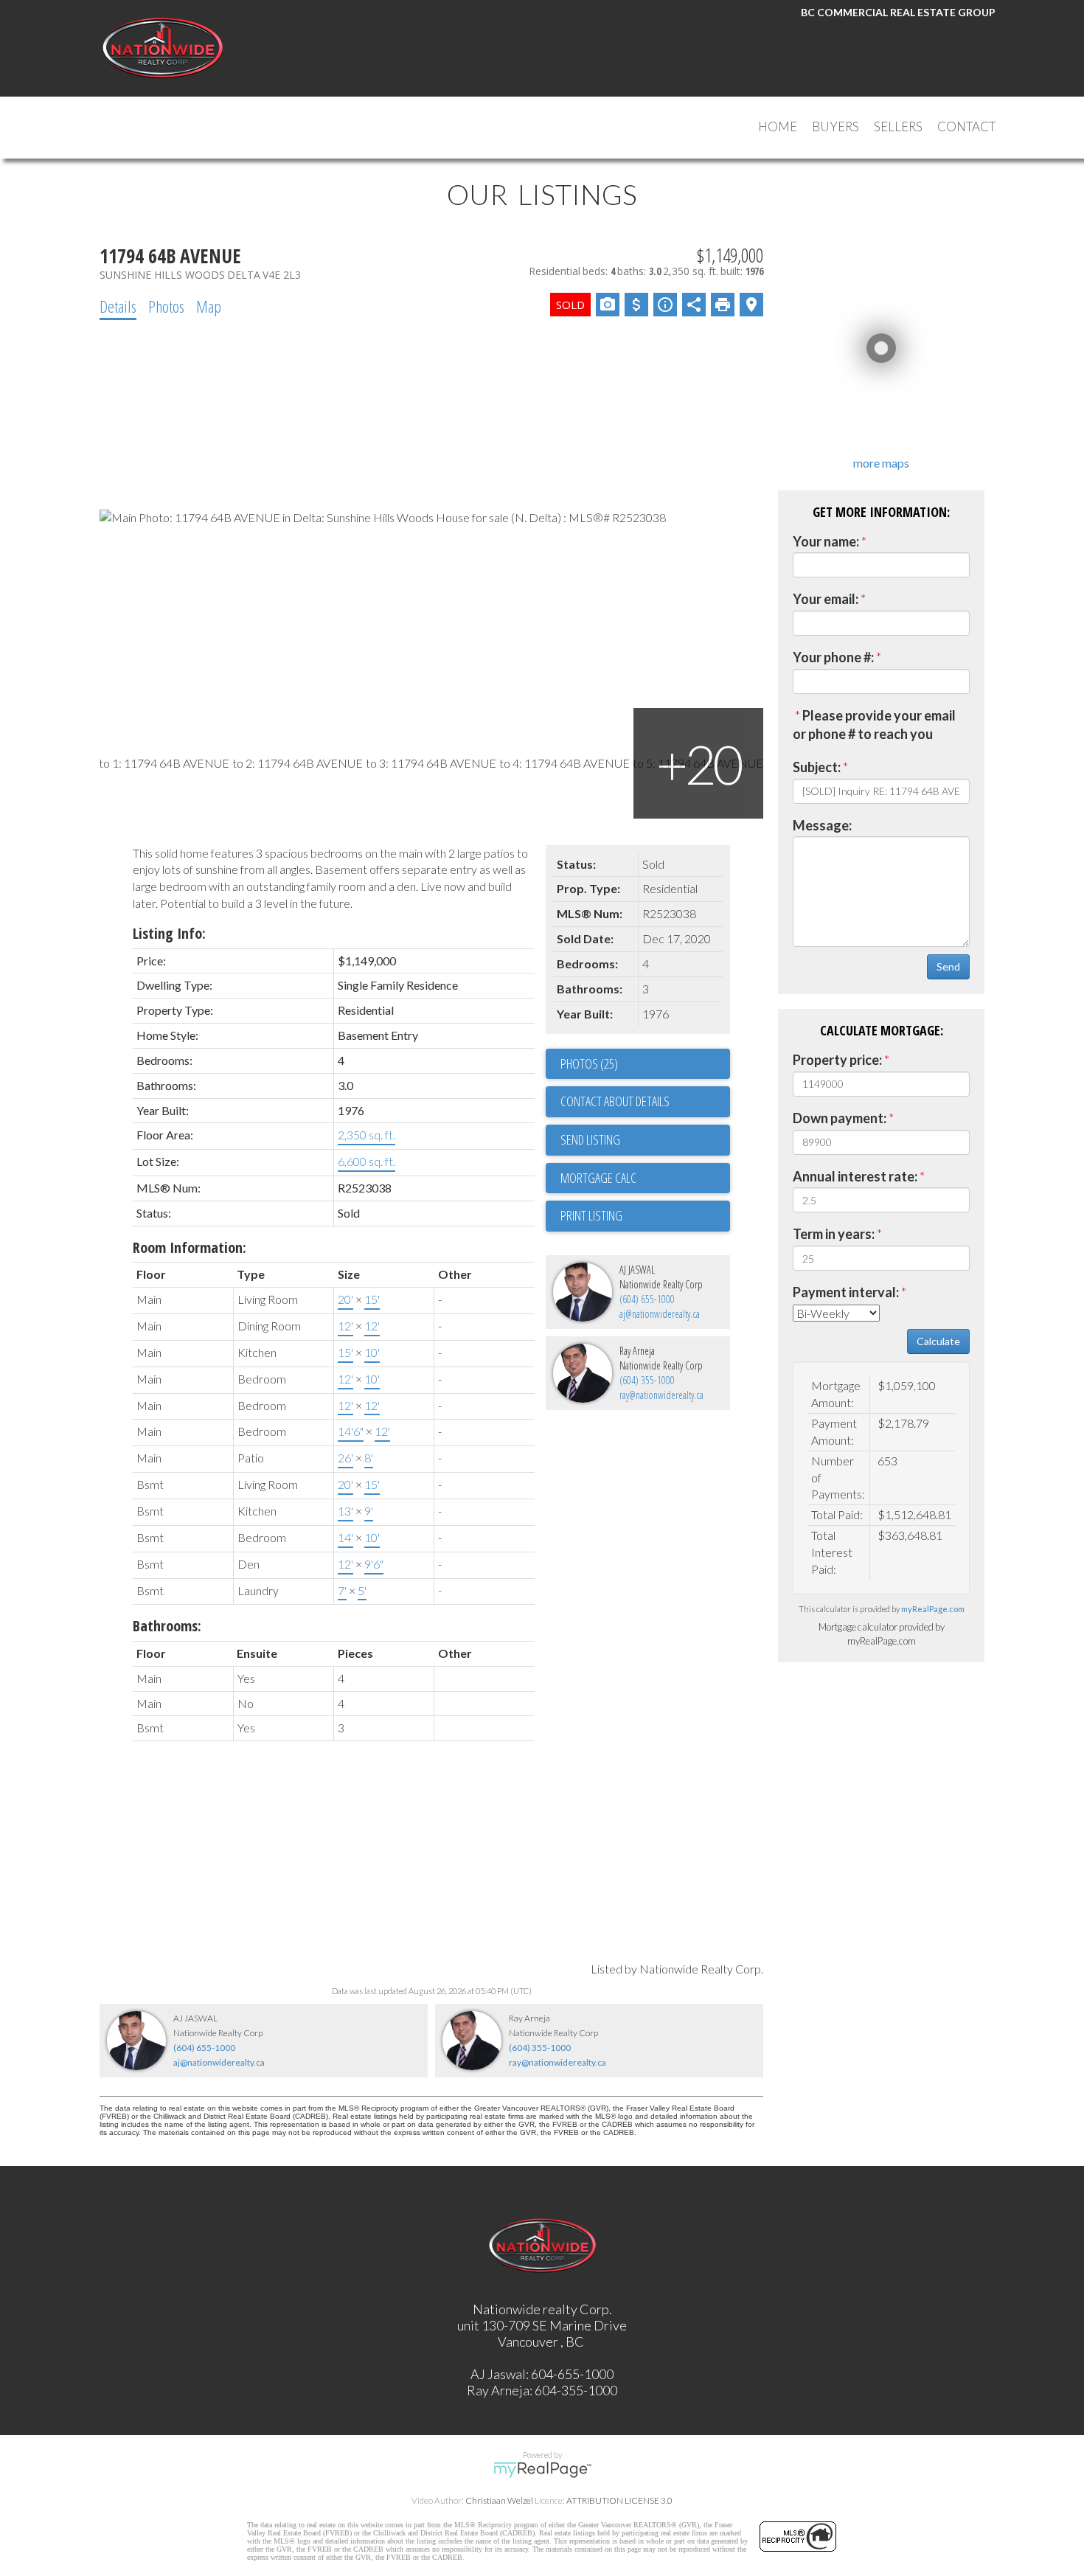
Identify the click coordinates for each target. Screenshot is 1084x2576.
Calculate (938, 1341)
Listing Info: (169, 933)
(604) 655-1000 (647, 1299)
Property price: (837, 1060)
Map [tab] (209, 306)
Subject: (817, 767)
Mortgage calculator (645, 1178)
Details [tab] (118, 306)
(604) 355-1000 (647, 1380)
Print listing (591, 1215)
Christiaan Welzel (499, 2500)
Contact (966, 126)
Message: (822, 825)
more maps (881, 463)
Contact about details (615, 1101)
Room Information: (190, 1247)
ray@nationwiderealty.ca (661, 1395)
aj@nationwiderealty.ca (660, 1314)
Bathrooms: (167, 1626)
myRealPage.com (933, 1609)
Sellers (898, 126)
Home (778, 126)
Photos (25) (589, 1063)
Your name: (826, 541)
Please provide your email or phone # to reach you (874, 725)
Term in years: (834, 1234)
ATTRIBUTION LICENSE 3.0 (619, 2500)
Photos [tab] (166, 306)
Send (948, 966)
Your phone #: (833, 657)
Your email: (826, 599)
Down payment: (840, 1118)
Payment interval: (846, 1292)
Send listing (590, 1139)
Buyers (835, 126)
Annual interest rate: (855, 1176)
